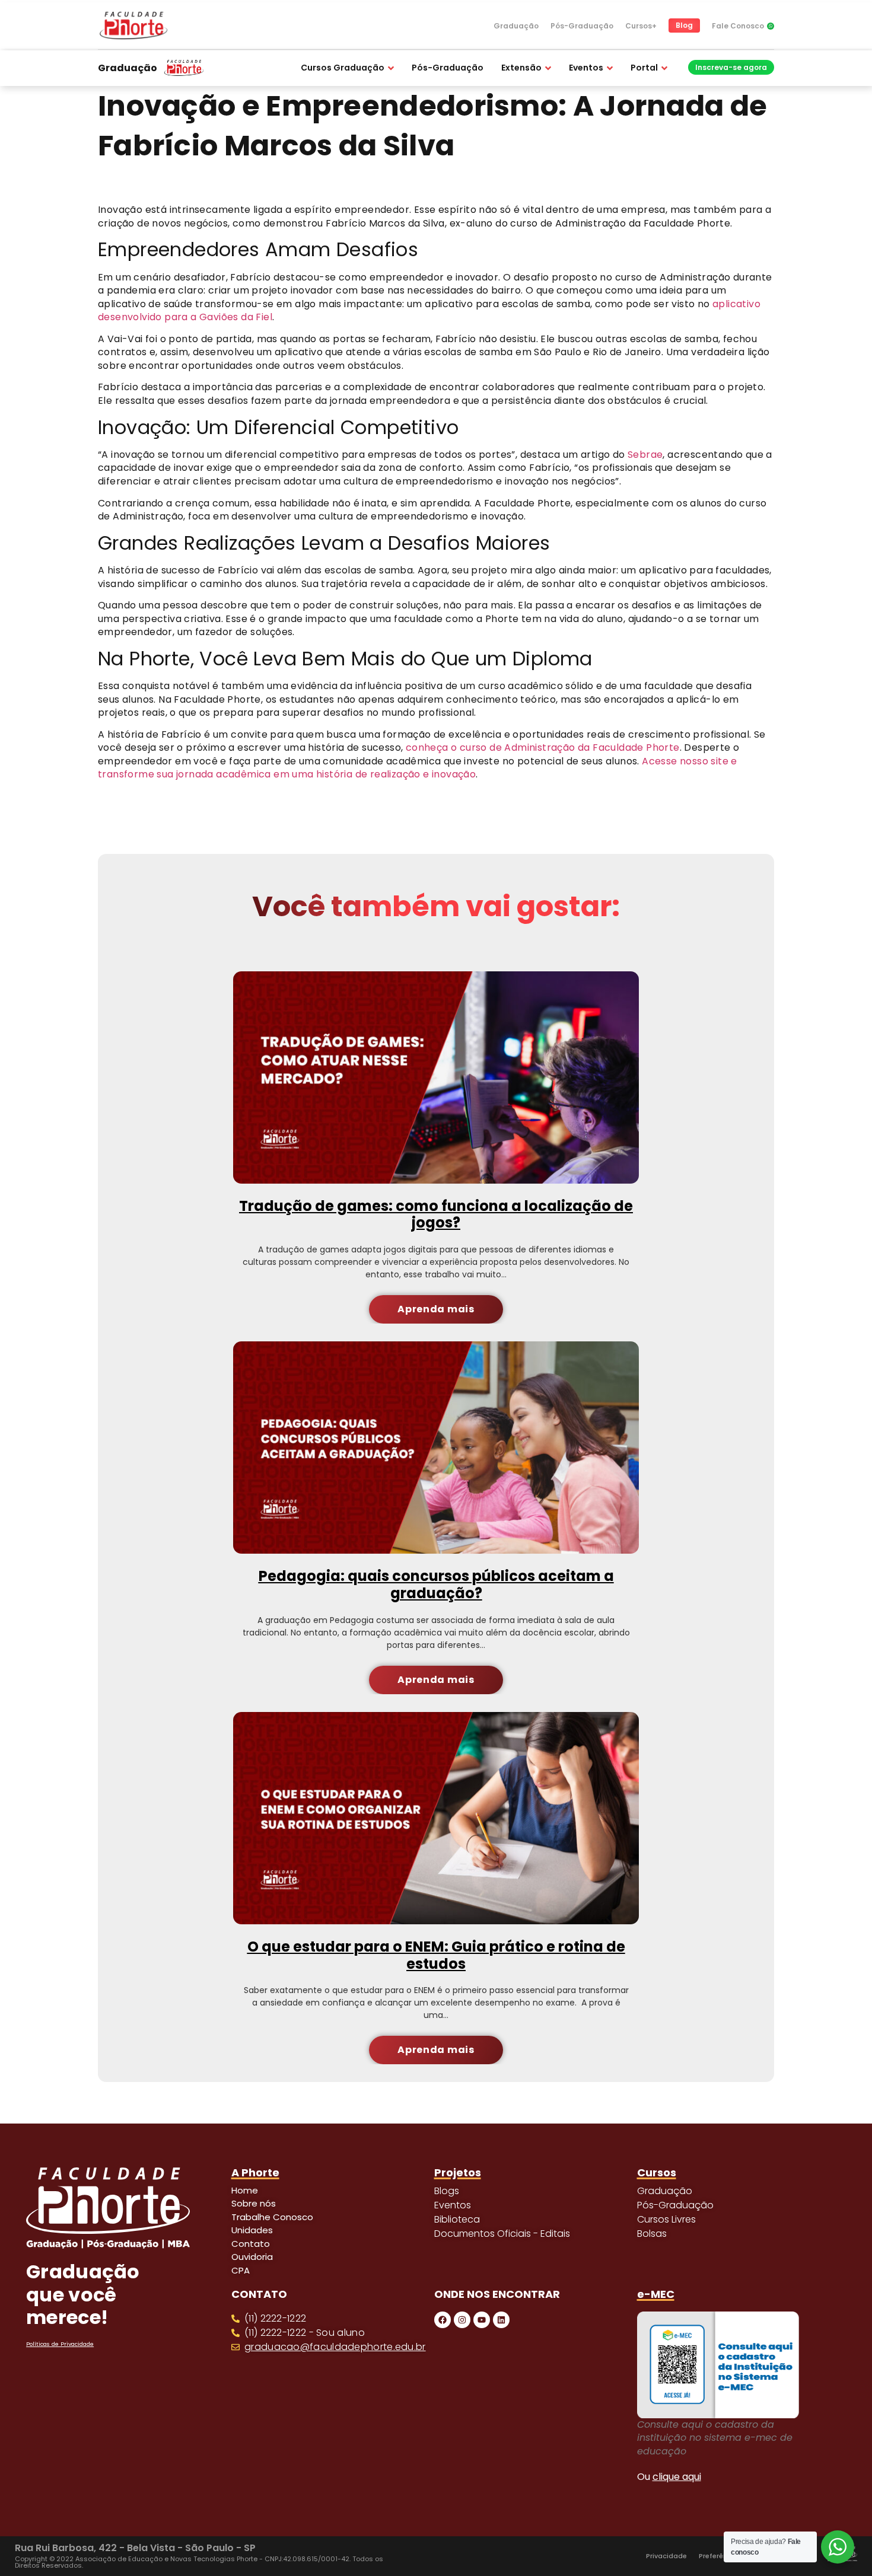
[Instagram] (462, 2320)
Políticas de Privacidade (60, 2344)
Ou (669, 2477)
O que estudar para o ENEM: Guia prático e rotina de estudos (436, 1955)
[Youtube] (482, 2320)
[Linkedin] (501, 2320)
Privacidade (666, 2556)
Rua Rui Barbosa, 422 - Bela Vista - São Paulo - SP (135, 2548)
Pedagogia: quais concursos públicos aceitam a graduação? (436, 1585)
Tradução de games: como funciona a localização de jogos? (436, 1214)
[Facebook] (443, 2320)
